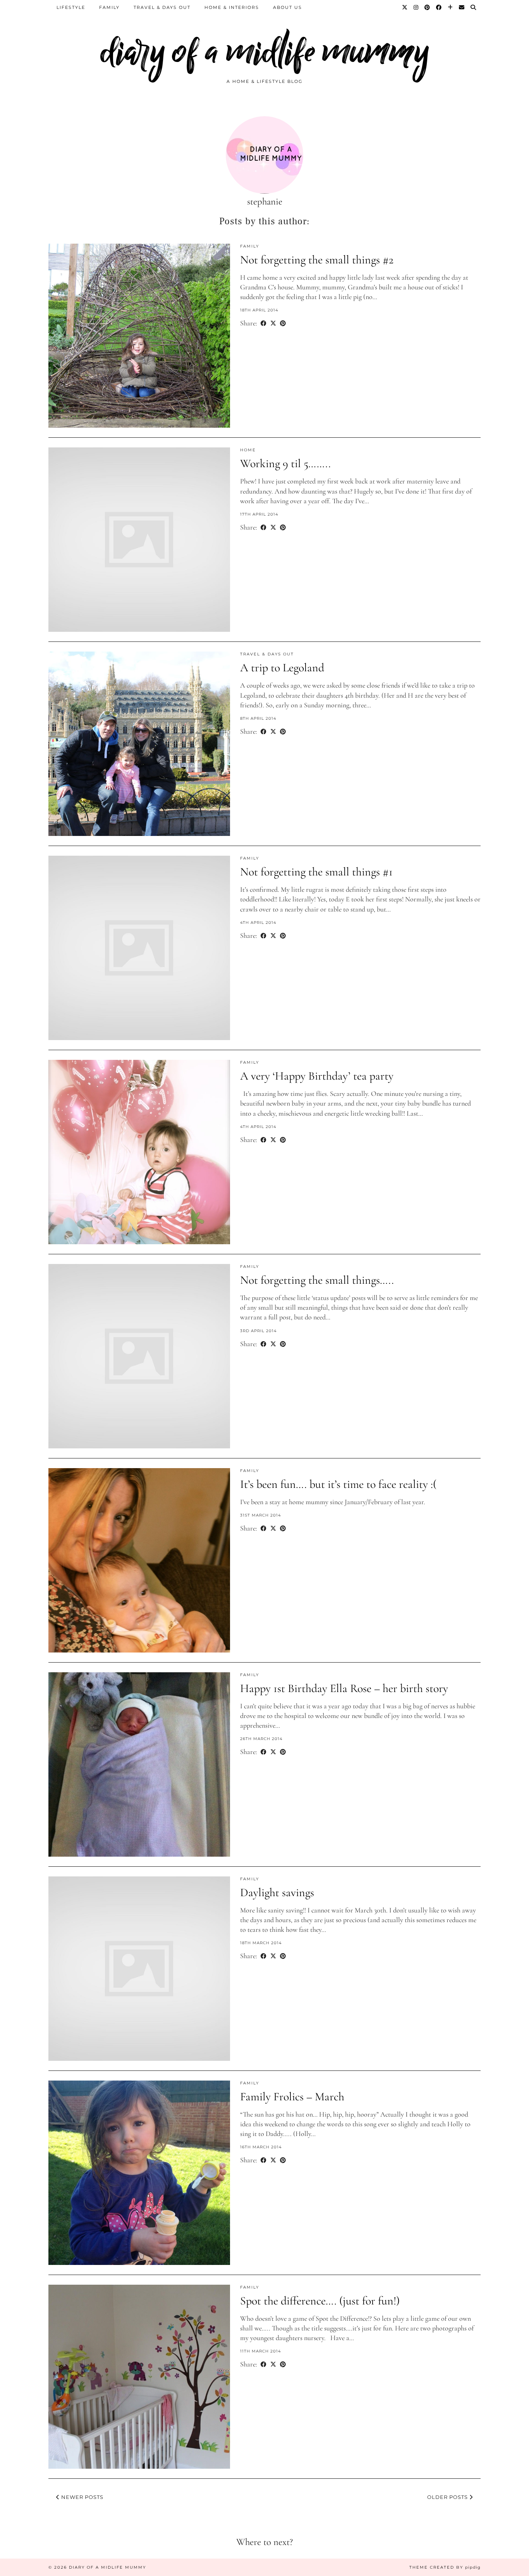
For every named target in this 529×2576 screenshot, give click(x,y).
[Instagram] (416, 7)
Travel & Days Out (162, 7)
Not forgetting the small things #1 (316, 872)
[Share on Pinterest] (283, 323)
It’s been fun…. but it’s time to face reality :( (338, 1484)
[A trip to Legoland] (139, 744)
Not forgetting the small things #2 (317, 260)
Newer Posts (82, 2497)
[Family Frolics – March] (139, 2173)
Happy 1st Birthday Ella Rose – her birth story (344, 1688)
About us (288, 7)
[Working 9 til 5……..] (139, 540)
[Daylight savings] (139, 1969)
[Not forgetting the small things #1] (139, 948)
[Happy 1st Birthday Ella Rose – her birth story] (139, 1764)
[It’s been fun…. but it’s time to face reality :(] (139, 1560)
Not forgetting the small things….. (317, 1280)
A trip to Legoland (282, 668)
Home (248, 450)
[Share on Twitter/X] (273, 323)
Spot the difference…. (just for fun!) (320, 2301)
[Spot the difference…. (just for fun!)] (139, 2377)
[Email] (462, 7)
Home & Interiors (232, 7)
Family (109, 7)
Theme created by (445, 2567)
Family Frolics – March (292, 2097)
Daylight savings (277, 1892)
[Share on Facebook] (264, 323)
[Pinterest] (428, 7)
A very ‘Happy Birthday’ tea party (317, 1076)
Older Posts (448, 2497)
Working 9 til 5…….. (285, 463)
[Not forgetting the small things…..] (139, 1356)
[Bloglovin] (451, 7)
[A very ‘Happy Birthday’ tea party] (139, 1152)
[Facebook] (439, 7)
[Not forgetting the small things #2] (139, 336)
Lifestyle (71, 7)
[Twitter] (405, 7)
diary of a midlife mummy (265, 51)
